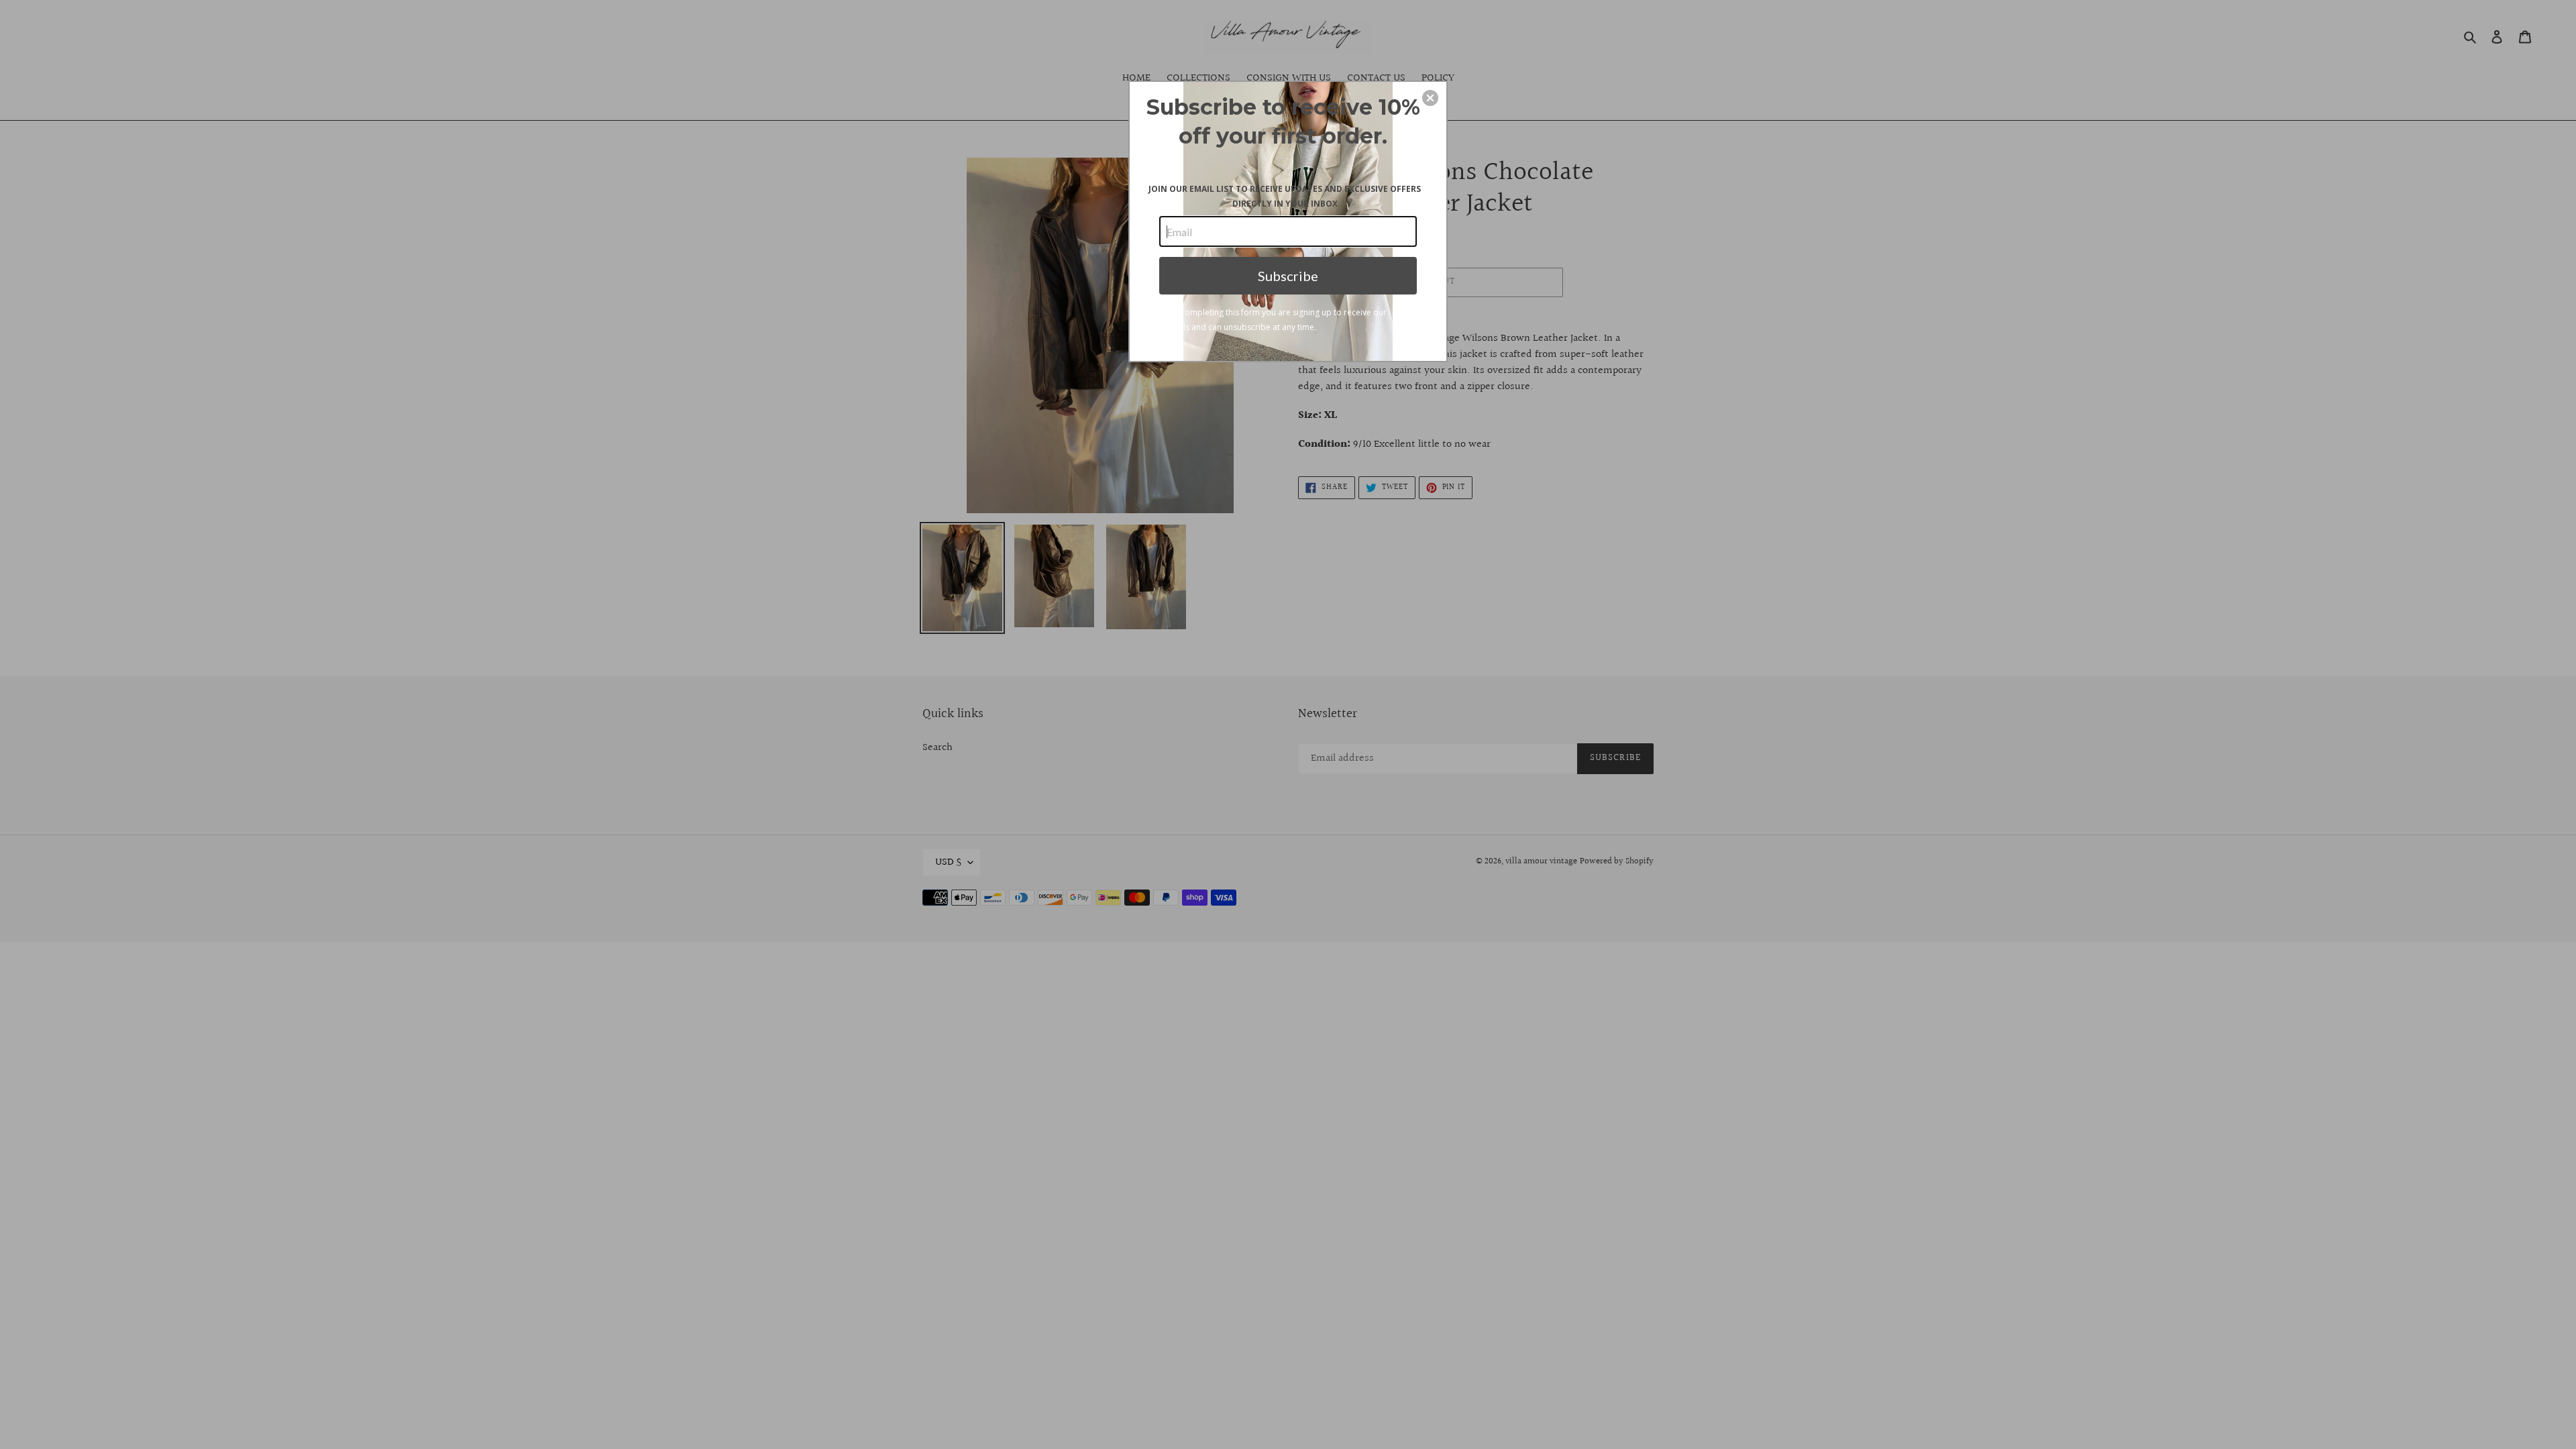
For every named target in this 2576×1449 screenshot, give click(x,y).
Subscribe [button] (1288, 276)
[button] (1430, 98)
